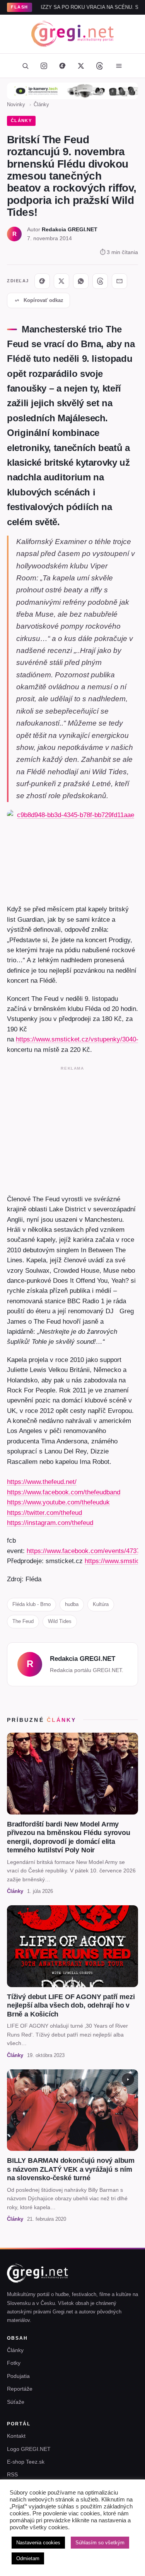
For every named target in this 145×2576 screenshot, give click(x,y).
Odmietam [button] (28, 2558)
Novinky (16, 104)
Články (41, 104)
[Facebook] (63, 66)
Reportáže (20, 2389)
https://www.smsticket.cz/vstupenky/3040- (77, 1039)
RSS (12, 2474)
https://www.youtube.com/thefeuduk (58, 1502)
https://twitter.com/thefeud (44, 1513)
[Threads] (100, 66)
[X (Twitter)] (81, 66)
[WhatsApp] (81, 281)
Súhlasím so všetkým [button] (100, 2543)
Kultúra (101, 1604)
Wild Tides (60, 1621)
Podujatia (18, 2376)
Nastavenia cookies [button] (38, 2543)
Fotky (14, 2363)
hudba (72, 1604)
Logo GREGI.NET (29, 2449)
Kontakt (16, 2436)
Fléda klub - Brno (32, 1604)
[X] (61, 281)
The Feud (23, 1621)
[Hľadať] (26, 66)
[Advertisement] (72, 1129)
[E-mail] (119, 281)
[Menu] (119, 66)
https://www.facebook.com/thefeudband (64, 1492)
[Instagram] (44, 66)
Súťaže (16, 2402)
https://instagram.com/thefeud (50, 1523)
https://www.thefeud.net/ (42, 1482)
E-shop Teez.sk (26, 2462)
